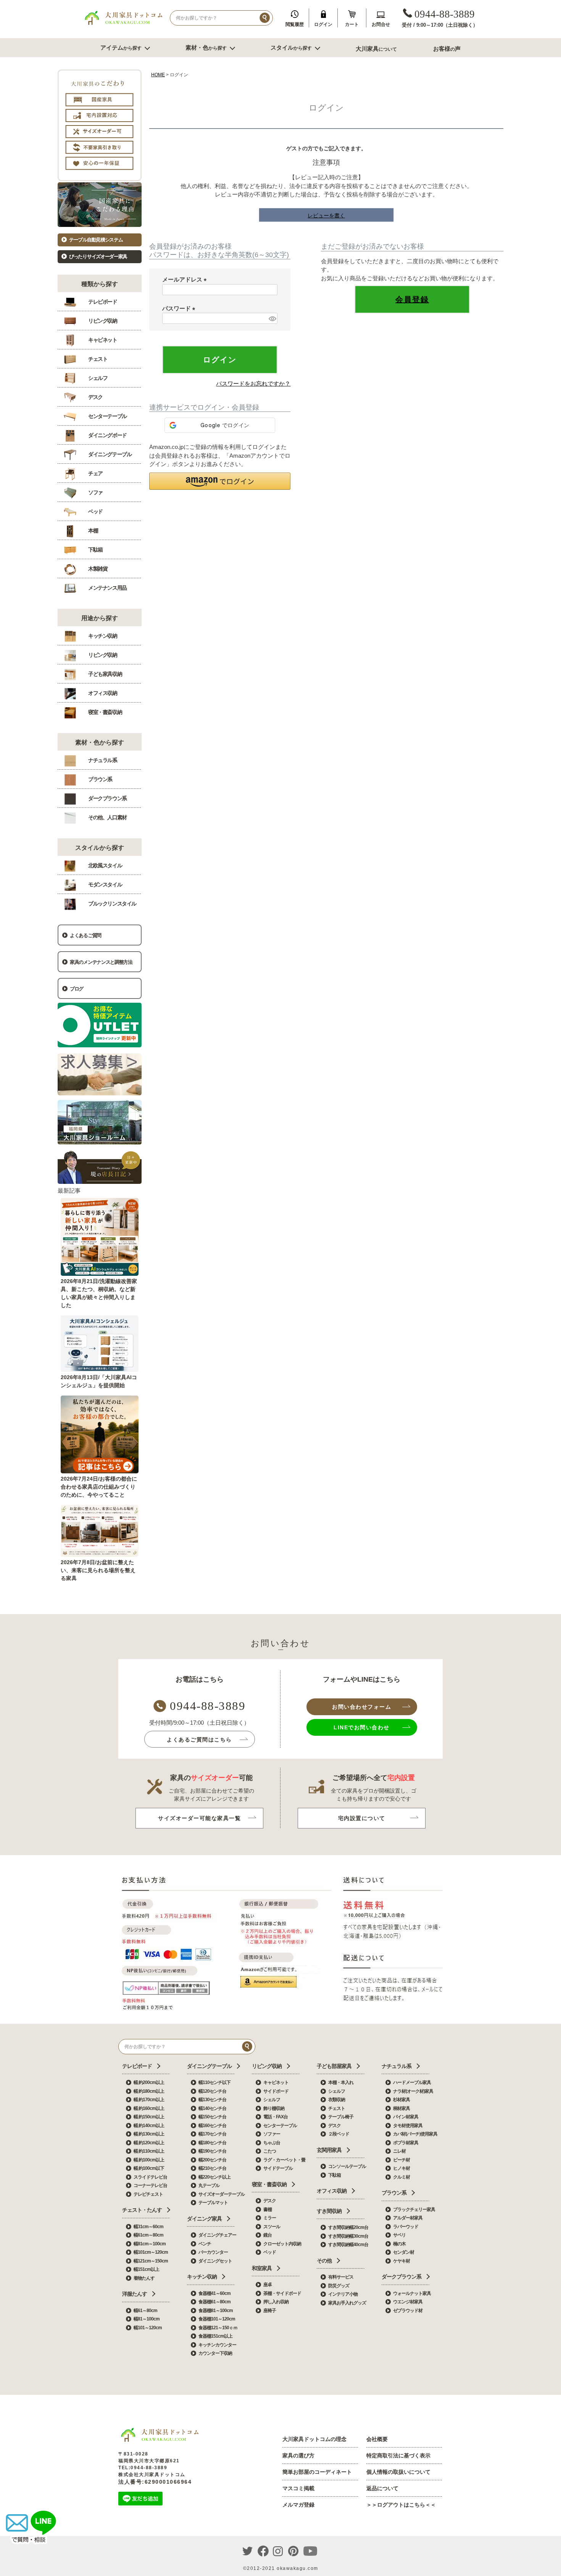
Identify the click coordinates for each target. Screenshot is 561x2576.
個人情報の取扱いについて (398, 2472)
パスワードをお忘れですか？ (253, 384)
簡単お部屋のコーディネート (317, 2472)
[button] (220, 481)
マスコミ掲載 (298, 2488)
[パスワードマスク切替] (272, 318)
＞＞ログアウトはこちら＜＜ (401, 2505)
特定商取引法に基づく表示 (398, 2455)
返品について (382, 2488)
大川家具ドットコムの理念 (314, 2439)
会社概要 (377, 2439)
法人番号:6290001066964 (155, 2482)
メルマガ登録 (298, 2505)
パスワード (180, 308)
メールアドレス (186, 279)
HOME (158, 75)
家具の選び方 (298, 2455)
